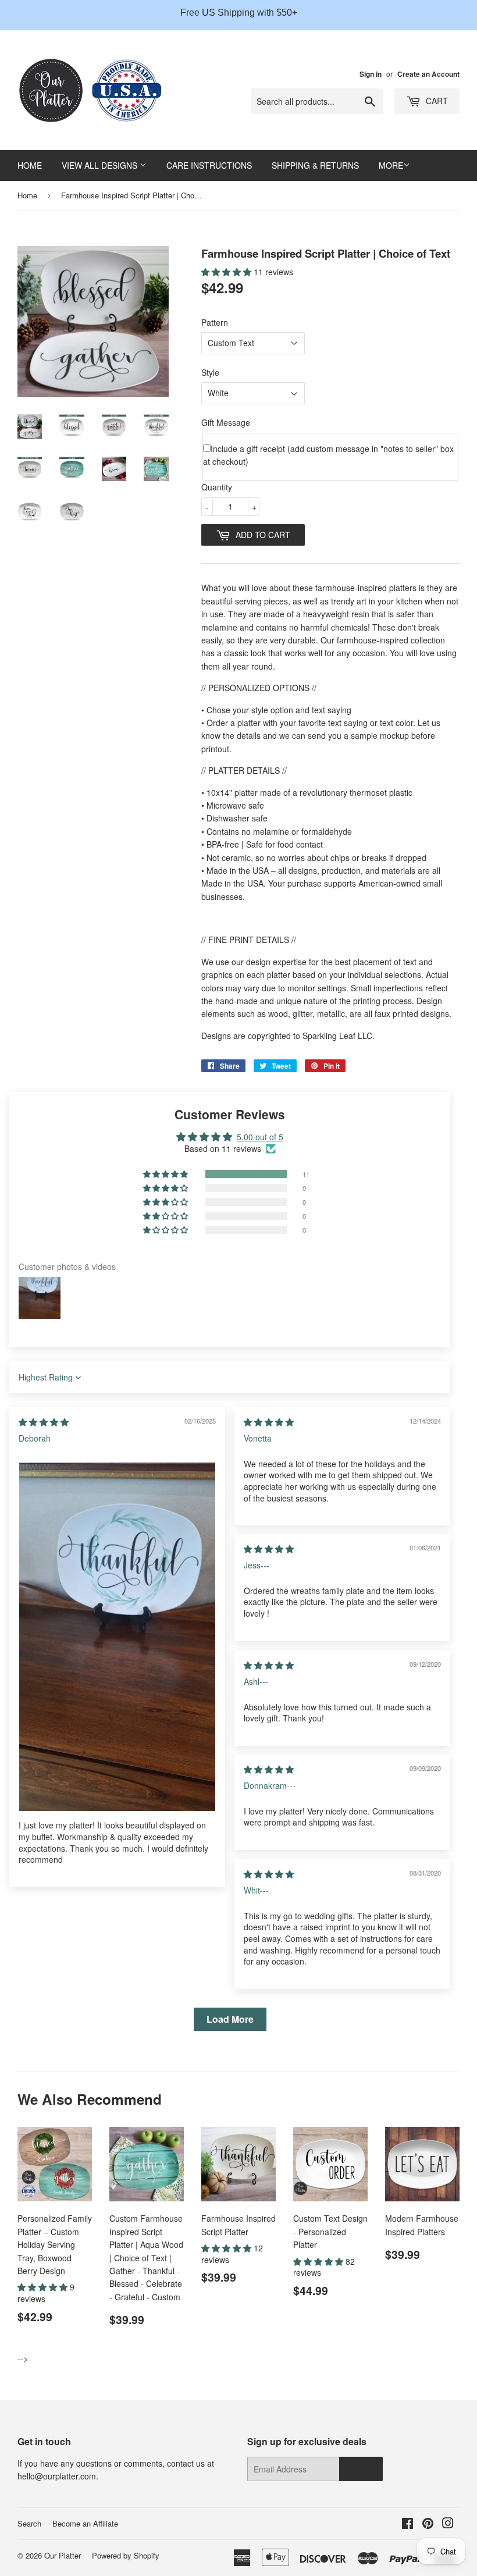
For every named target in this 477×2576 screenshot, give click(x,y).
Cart (436, 101)
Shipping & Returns (315, 165)
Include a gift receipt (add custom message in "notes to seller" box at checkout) (328, 455)
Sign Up (361, 2469)
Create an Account (428, 74)
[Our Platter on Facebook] (407, 2524)
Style (210, 372)
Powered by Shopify (126, 2555)
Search (29, 2523)
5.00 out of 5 (260, 1137)
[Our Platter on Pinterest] (428, 2524)
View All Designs (101, 165)
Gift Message (226, 422)
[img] (44, 1422)
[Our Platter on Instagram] (448, 2524)
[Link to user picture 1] (117, 1637)
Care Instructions (209, 165)
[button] (227, 272)
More (391, 165)
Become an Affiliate (85, 2523)
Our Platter (63, 2555)
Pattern (215, 322)
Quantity (217, 487)
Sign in (371, 74)
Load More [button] (230, 2019)
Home (30, 165)
